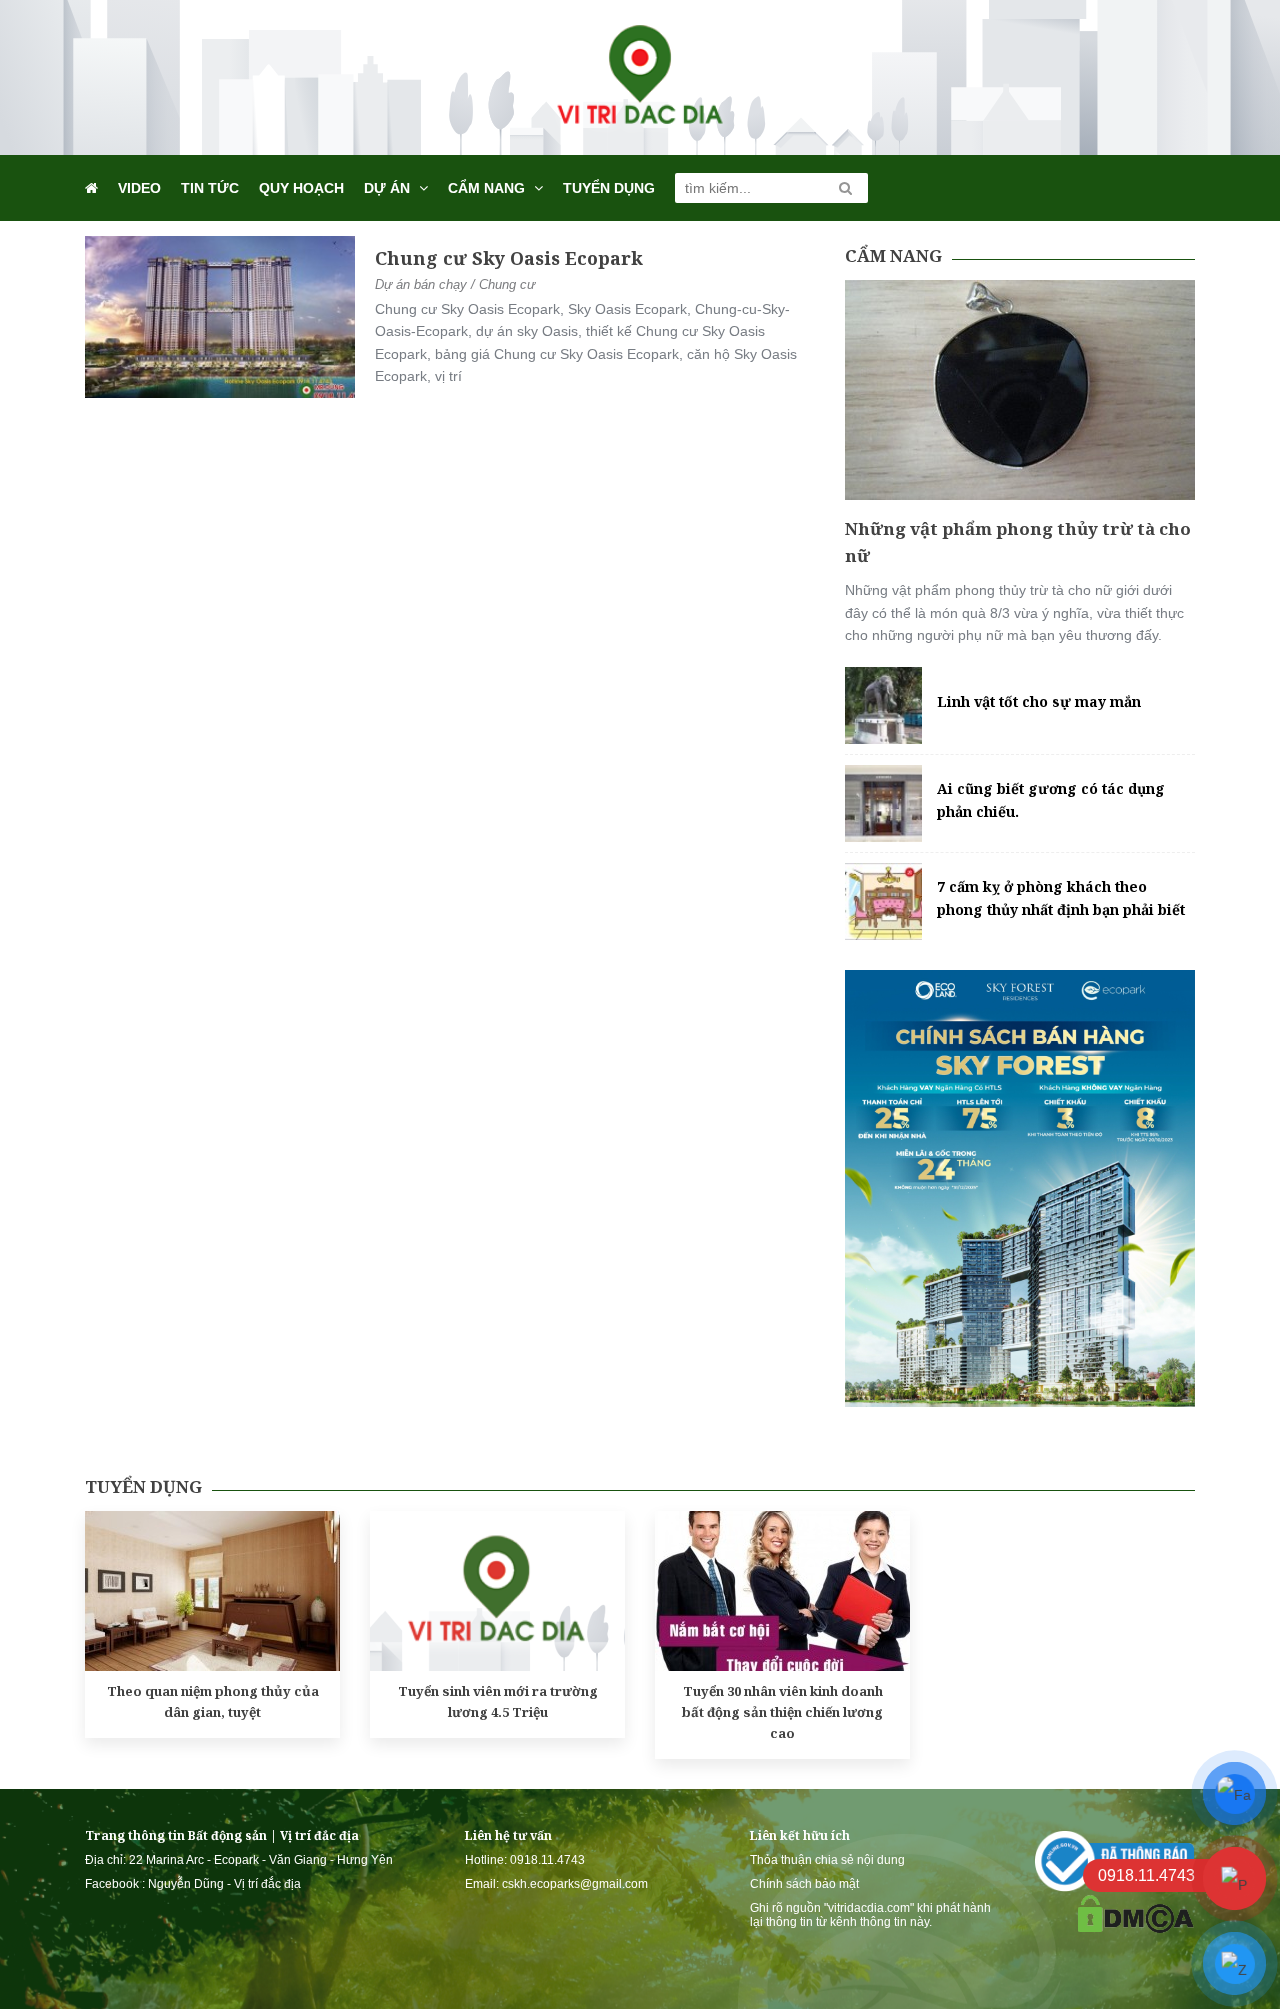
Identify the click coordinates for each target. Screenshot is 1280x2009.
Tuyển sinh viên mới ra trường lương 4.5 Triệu (498, 1701)
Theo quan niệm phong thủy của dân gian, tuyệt (213, 1701)
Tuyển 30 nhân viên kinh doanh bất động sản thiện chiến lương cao (782, 1712)
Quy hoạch (301, 188)
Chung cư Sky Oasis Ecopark (509, 258)
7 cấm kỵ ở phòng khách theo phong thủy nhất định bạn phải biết (1061, 897)
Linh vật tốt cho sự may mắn (1039, 701)
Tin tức (210, 188)
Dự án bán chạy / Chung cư (455, 284)
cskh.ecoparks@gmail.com (575, 1884)
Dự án (387, 188)
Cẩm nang (486, 188)
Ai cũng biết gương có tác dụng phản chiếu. (1051, 799)
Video (139, 188)
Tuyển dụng (609, 188)
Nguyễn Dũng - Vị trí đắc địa (224, 1884)
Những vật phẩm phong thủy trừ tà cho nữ (1018, 542)
